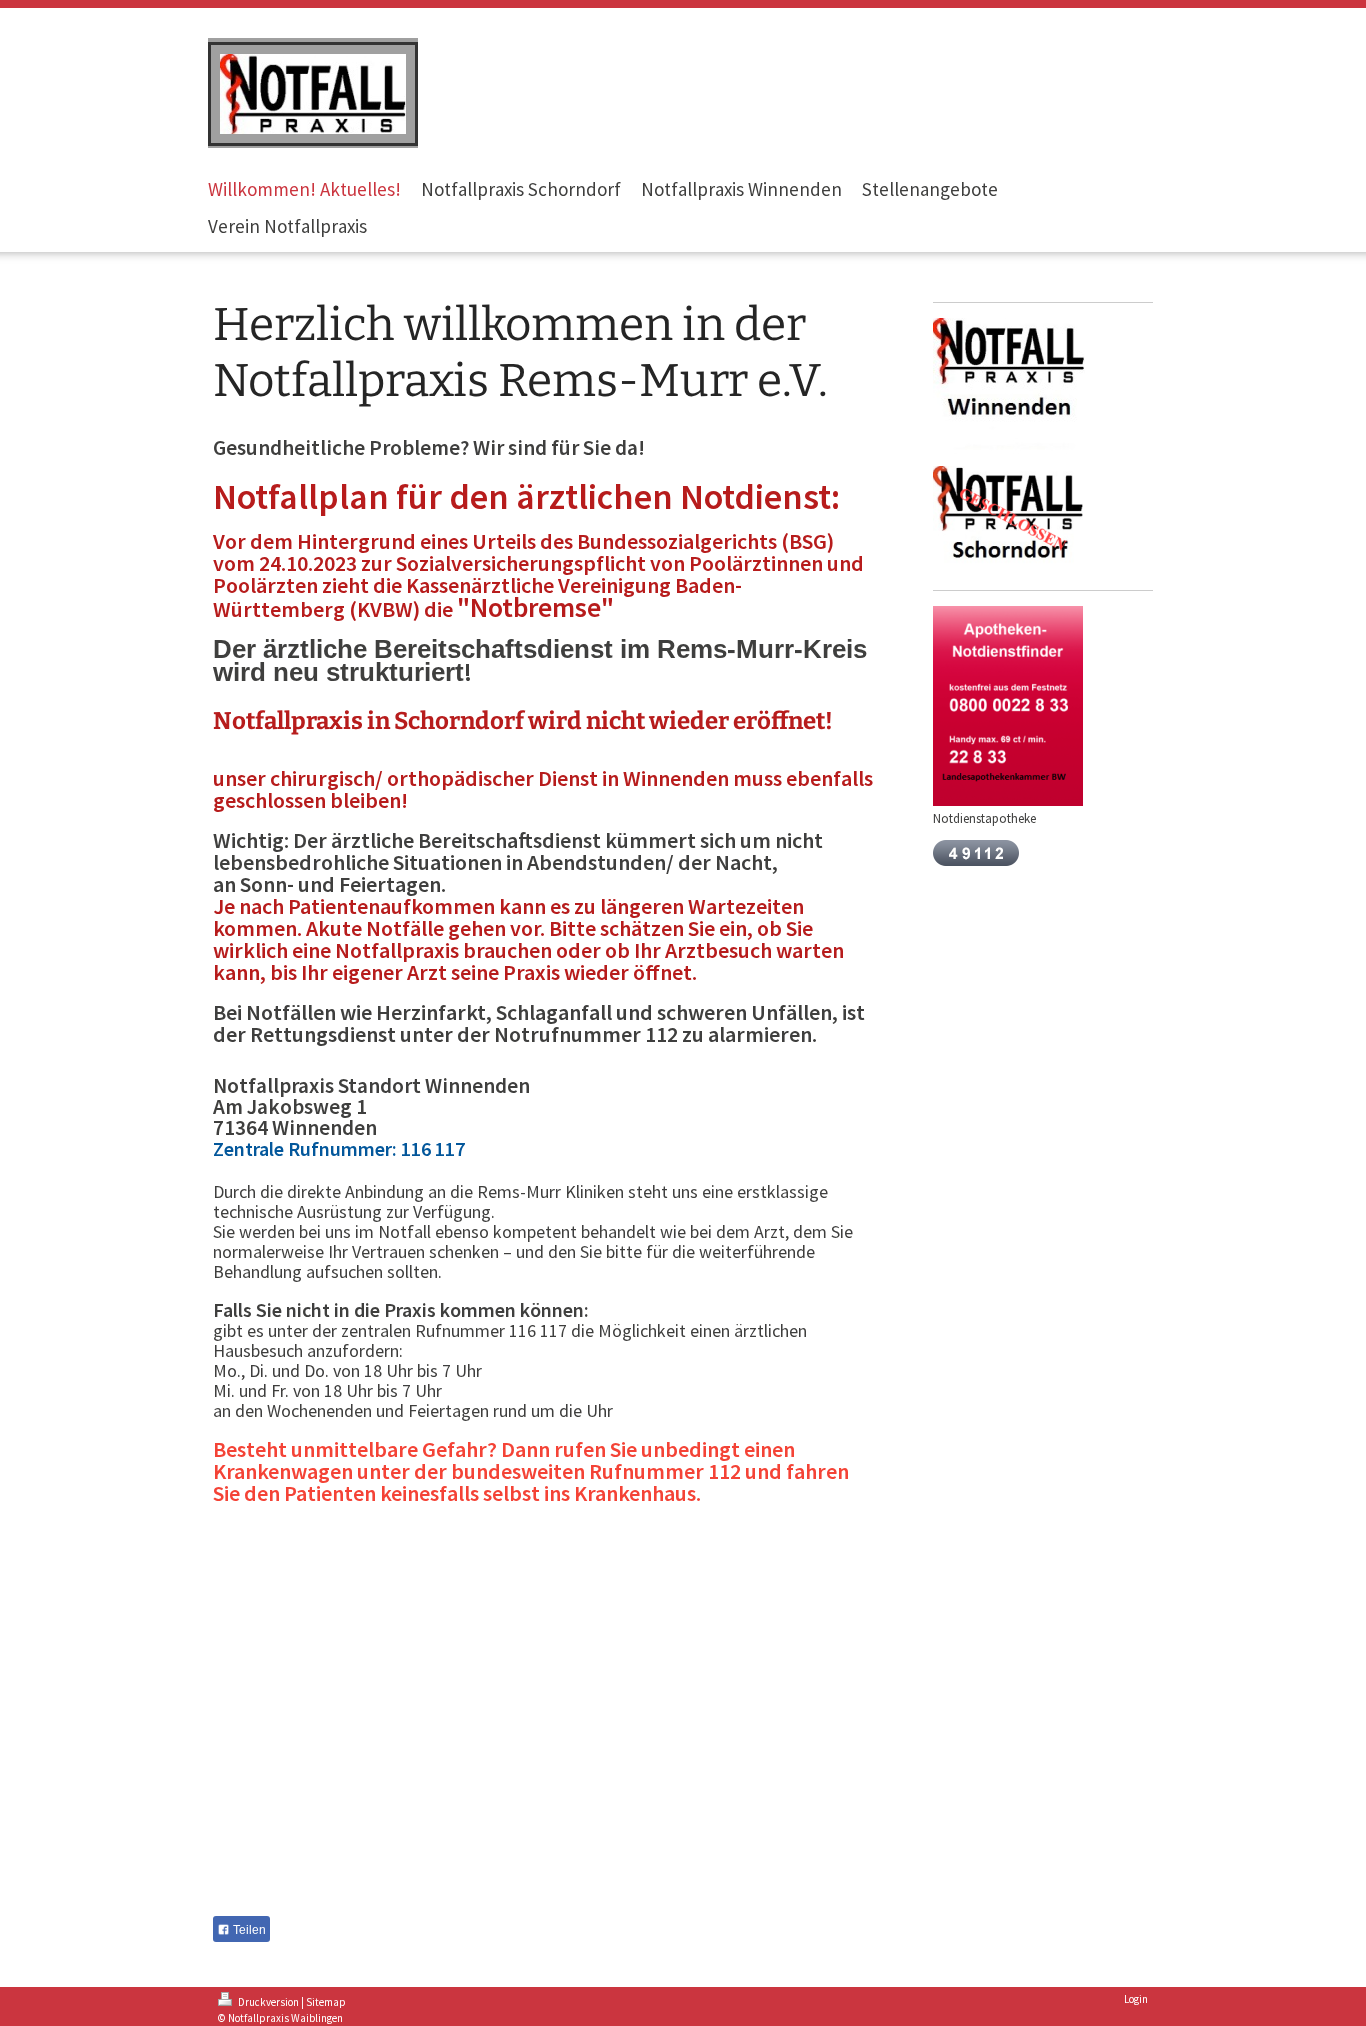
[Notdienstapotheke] (1008, 706)
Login (1136, 1999)
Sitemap (326, 2002)
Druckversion (268, 2002)
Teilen (248, 1930)
